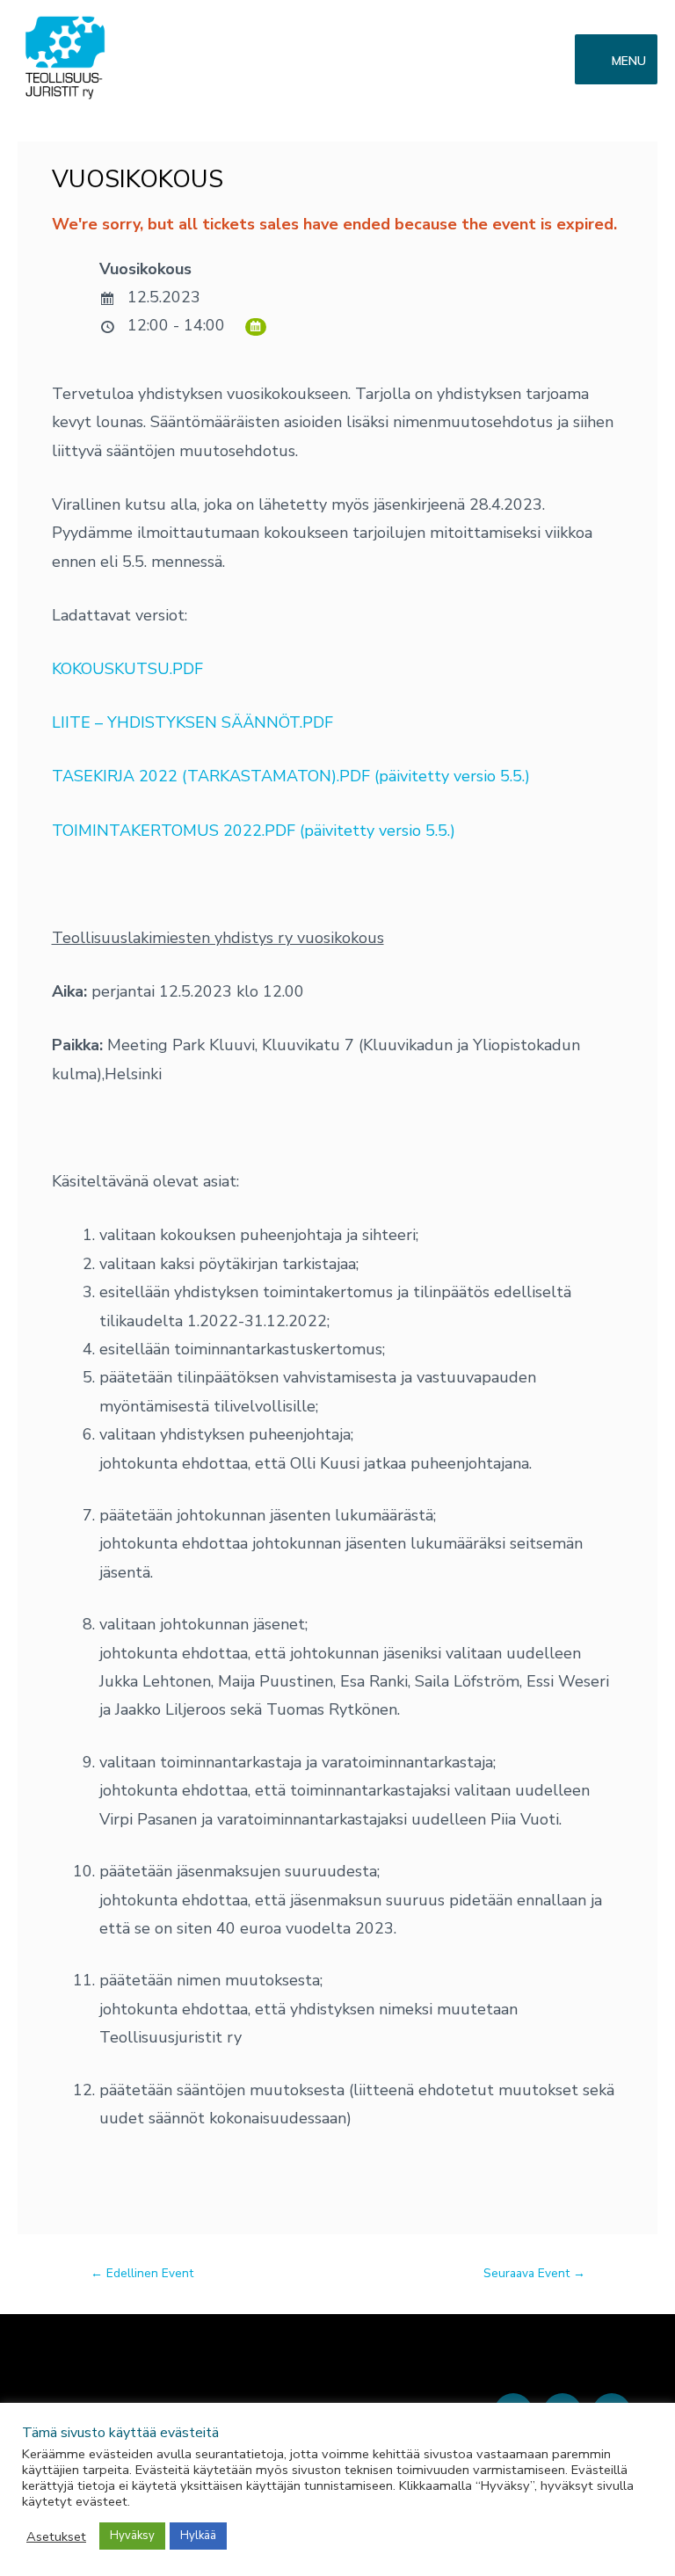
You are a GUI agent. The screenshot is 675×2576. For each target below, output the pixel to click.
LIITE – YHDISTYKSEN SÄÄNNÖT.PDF (192, 722)
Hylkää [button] (198, 2536)
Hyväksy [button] (132, 2536)
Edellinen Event (142, 2273)
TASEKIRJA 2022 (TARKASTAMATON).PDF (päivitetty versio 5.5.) (291, 776)
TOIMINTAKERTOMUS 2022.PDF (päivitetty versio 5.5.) (254, 831)
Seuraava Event (534, 2273)
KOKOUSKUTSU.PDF (127, 669)
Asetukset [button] (56, 2536)
